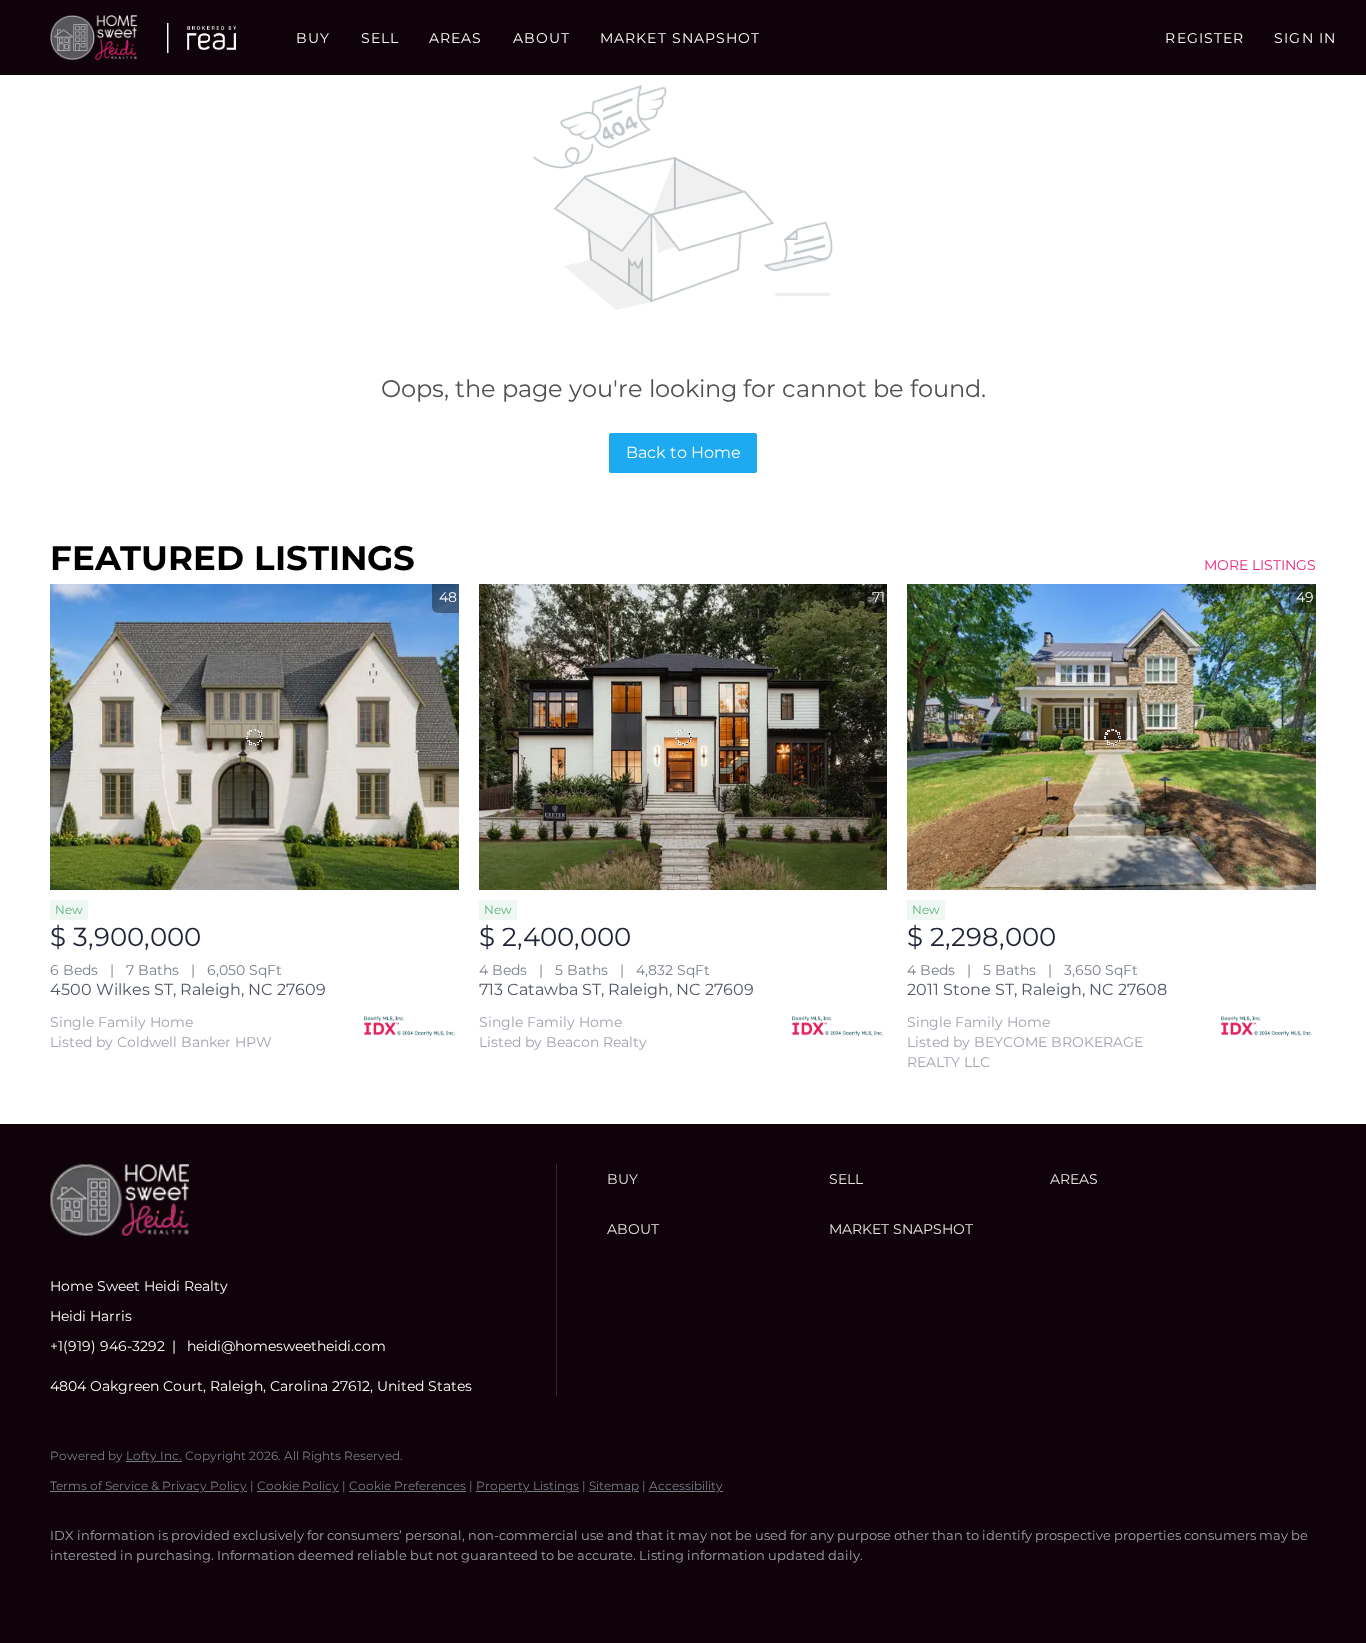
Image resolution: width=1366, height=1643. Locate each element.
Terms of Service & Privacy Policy (148, 1485)
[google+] (306, 1589)
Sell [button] (380, 38)
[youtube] (248, 1589)
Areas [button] (456, 38)
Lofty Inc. (154, 1455)
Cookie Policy (298, 1485)
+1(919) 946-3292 (107, 1346)
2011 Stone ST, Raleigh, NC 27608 (1037, 989)
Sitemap (614, 1485)
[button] (93, 37)
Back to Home (683, 452)
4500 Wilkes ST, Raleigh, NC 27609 (188, 989)
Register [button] (1204, 38)
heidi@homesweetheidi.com (286, 1346)
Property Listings (527, 1485)
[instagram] (190, 1589)
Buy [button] (313, 38)
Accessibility (686, 1485)
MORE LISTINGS (1260, 565)
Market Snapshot (680, 38)
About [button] (542, 38)
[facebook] (74, 1589)
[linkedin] (132, 1589)
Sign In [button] (1305, 38)
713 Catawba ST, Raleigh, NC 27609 (616, 989)
